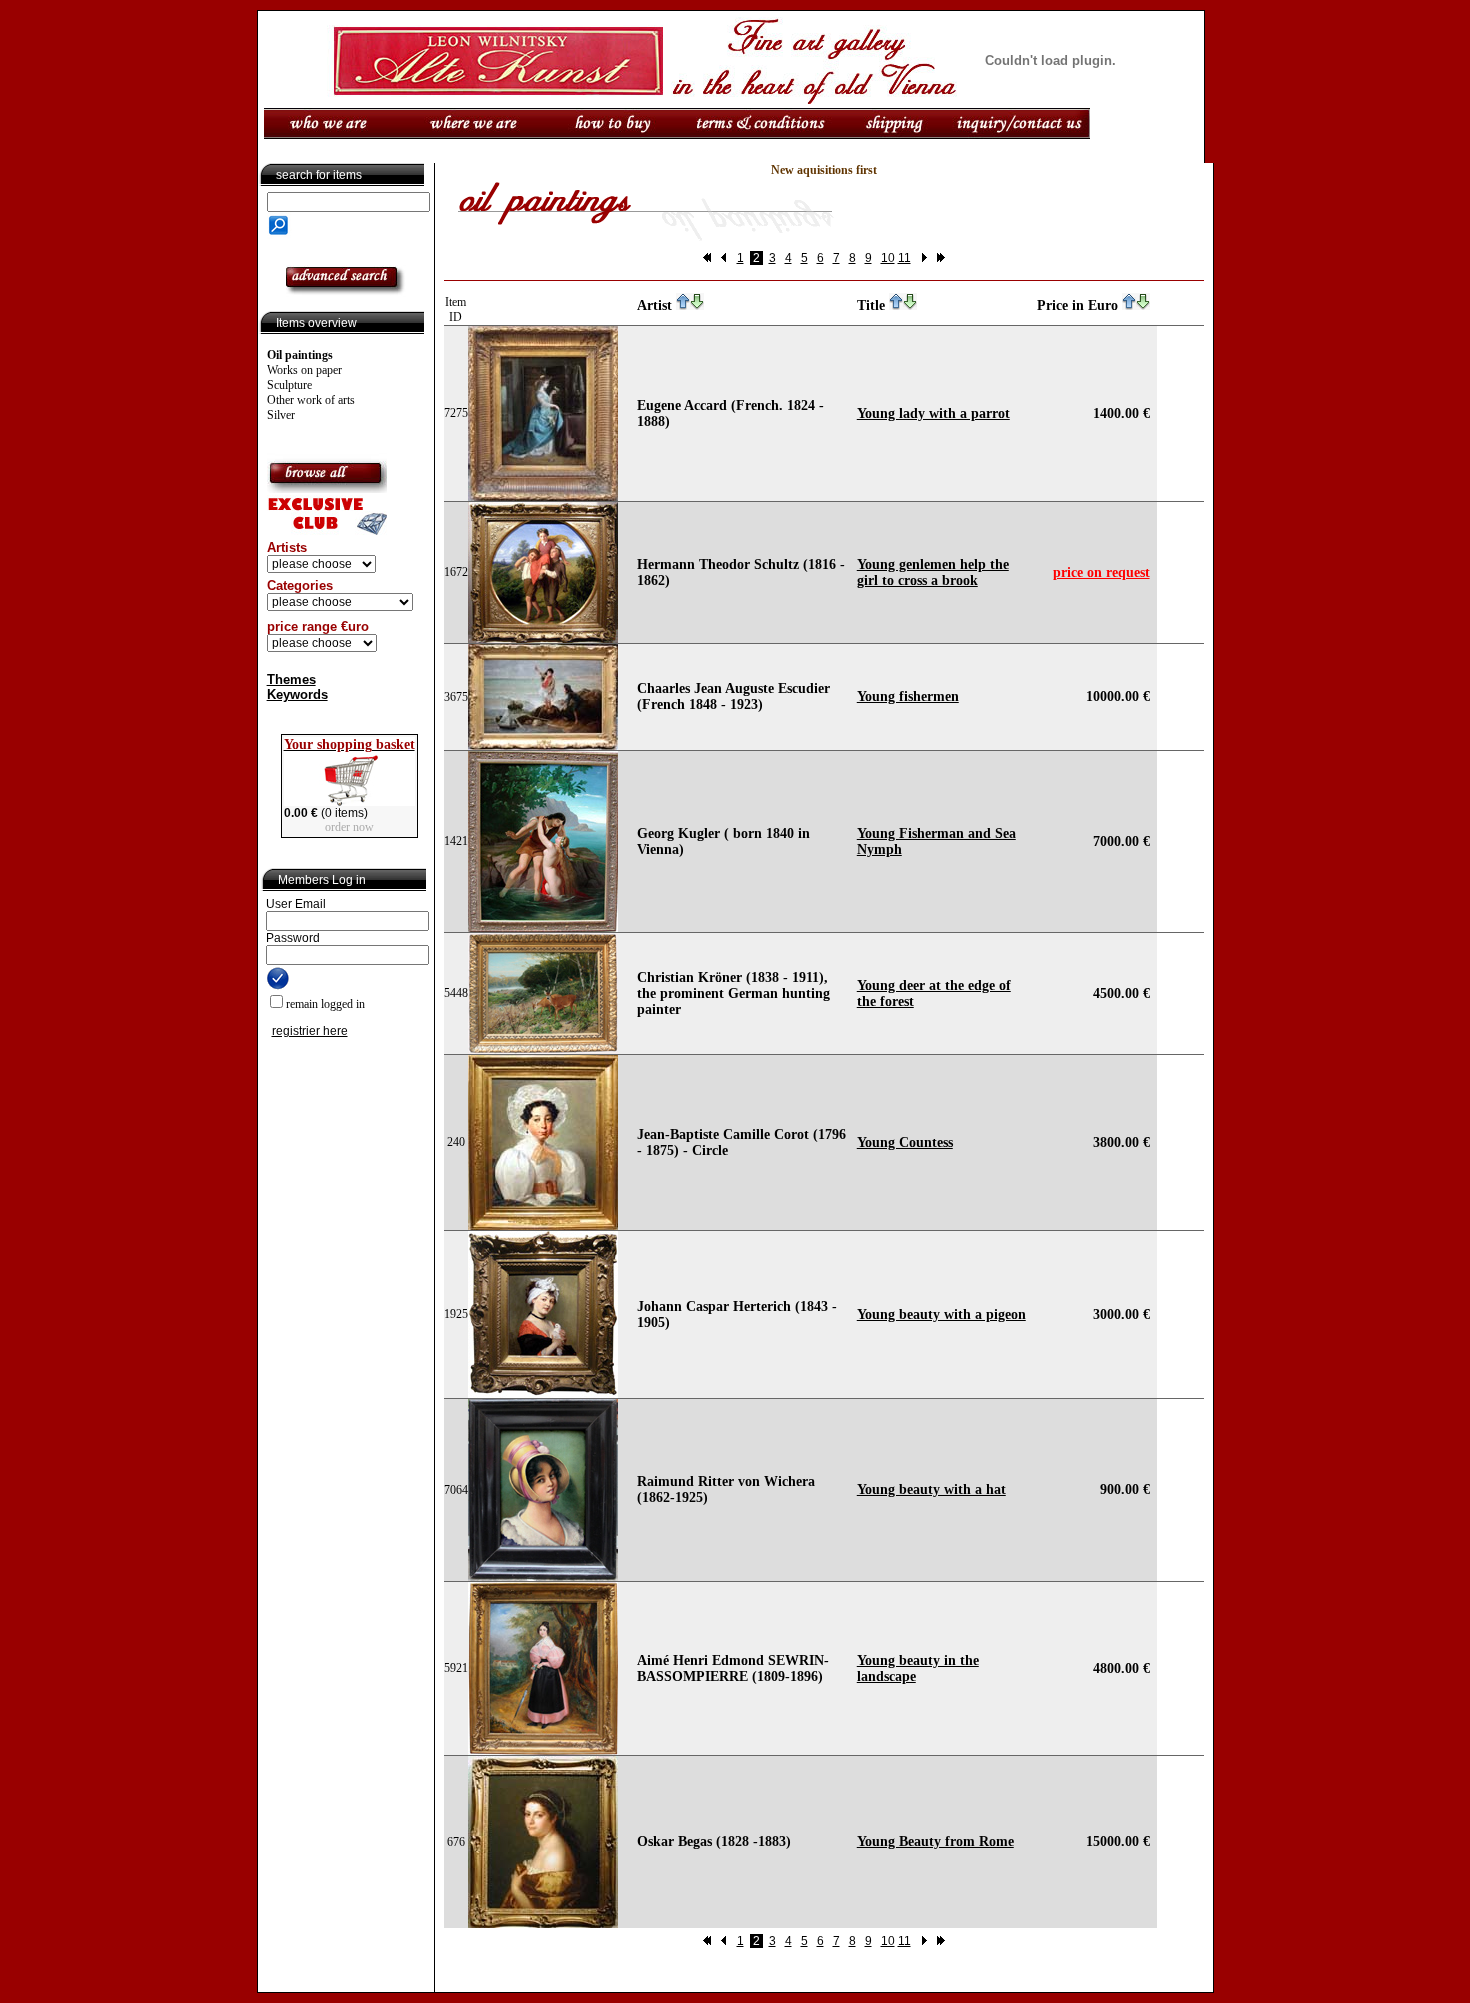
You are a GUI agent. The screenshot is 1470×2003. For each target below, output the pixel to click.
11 (904, 258)
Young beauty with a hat (931, 1489)
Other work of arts (311, 400)
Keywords (297, 694)
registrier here (310, 1031)
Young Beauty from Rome (935, 1841)
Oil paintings (300, 355)
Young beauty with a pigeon (941, 1314)
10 (888, 258)
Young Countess (905, 1142)
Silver (281, 415)
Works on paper (304, 370)
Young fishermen (908, 696)
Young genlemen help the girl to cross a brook (933, 572)
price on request (1101, 572)
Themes (291, 679)
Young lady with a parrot (933, 413)
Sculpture (289, 385)
